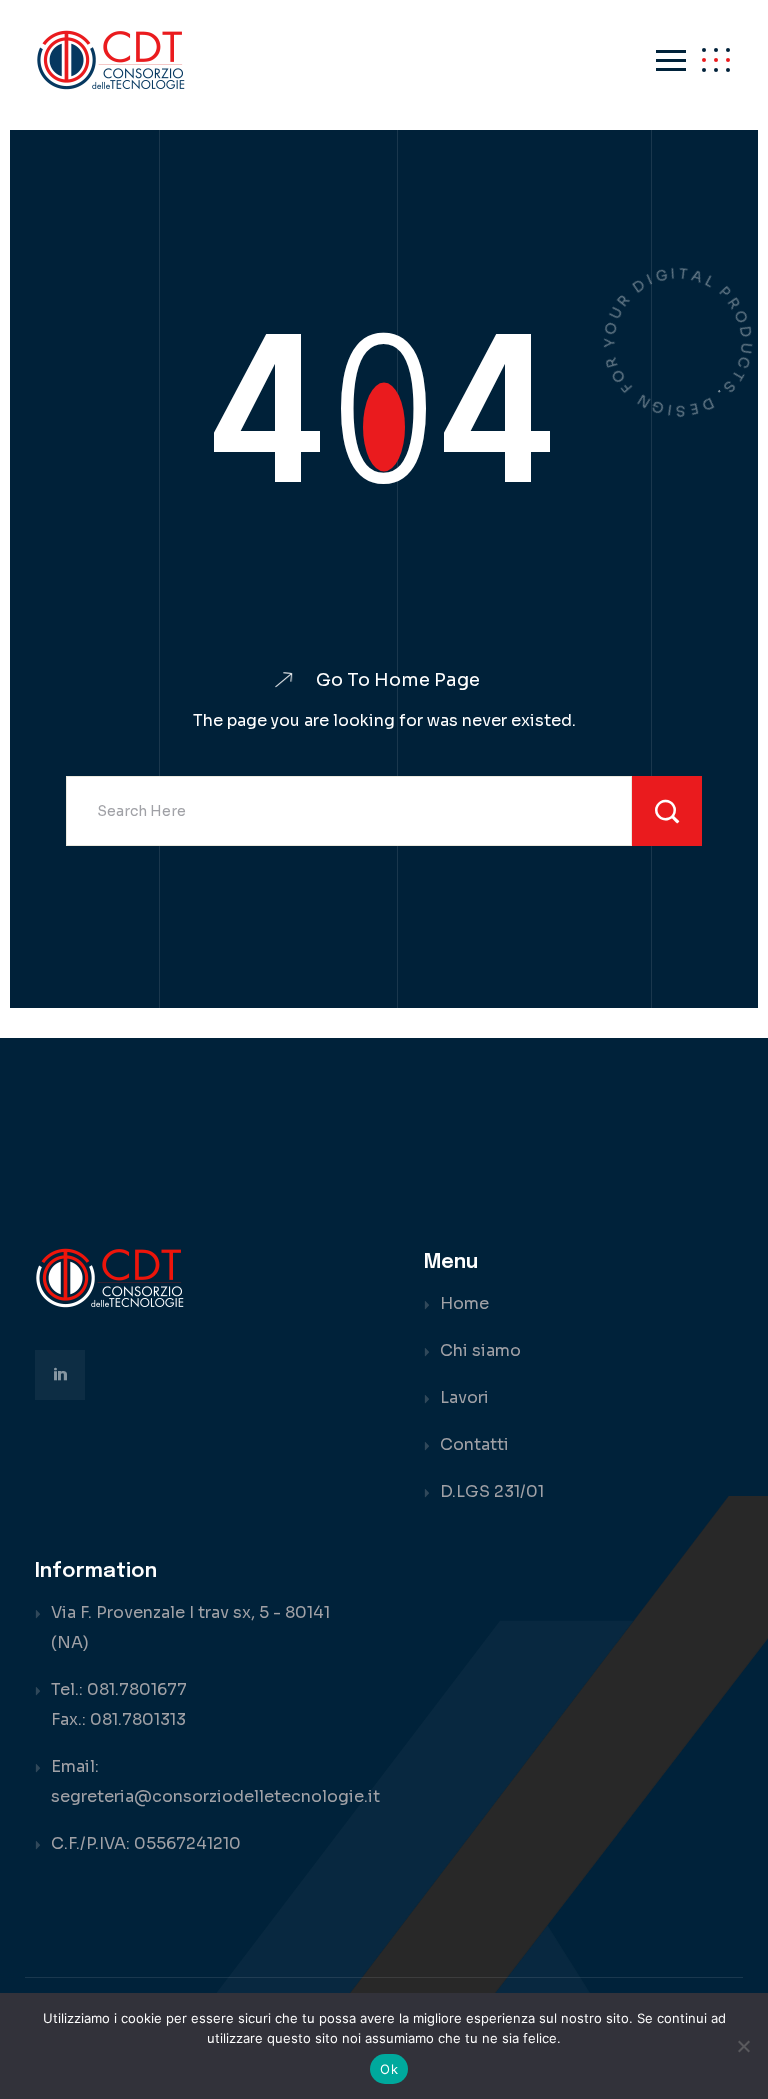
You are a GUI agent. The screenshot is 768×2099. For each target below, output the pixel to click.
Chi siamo (480, 1350)
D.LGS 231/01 (492, 1491)
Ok (389, 2069)
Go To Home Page (398, 680)
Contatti (474, 1444)
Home (464, 1303)
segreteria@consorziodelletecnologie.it (215, 1796)
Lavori (464, 1397)
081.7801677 (137, 1689)
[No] (743, 2046)
